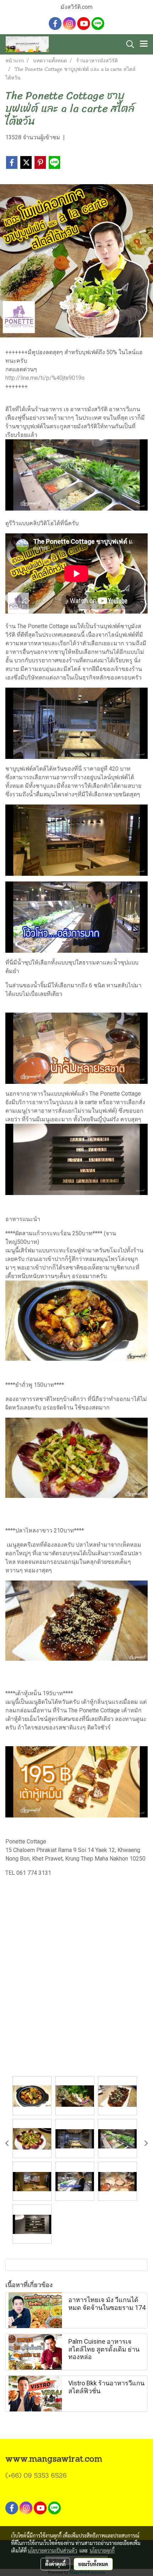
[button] (128, 44)
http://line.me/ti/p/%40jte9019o (45, 378)
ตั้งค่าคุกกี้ (55, 2564)
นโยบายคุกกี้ (102, 2550)
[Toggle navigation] (144, 44)
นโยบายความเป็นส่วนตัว (52, 2550)
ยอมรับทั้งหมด (93, 2564)
